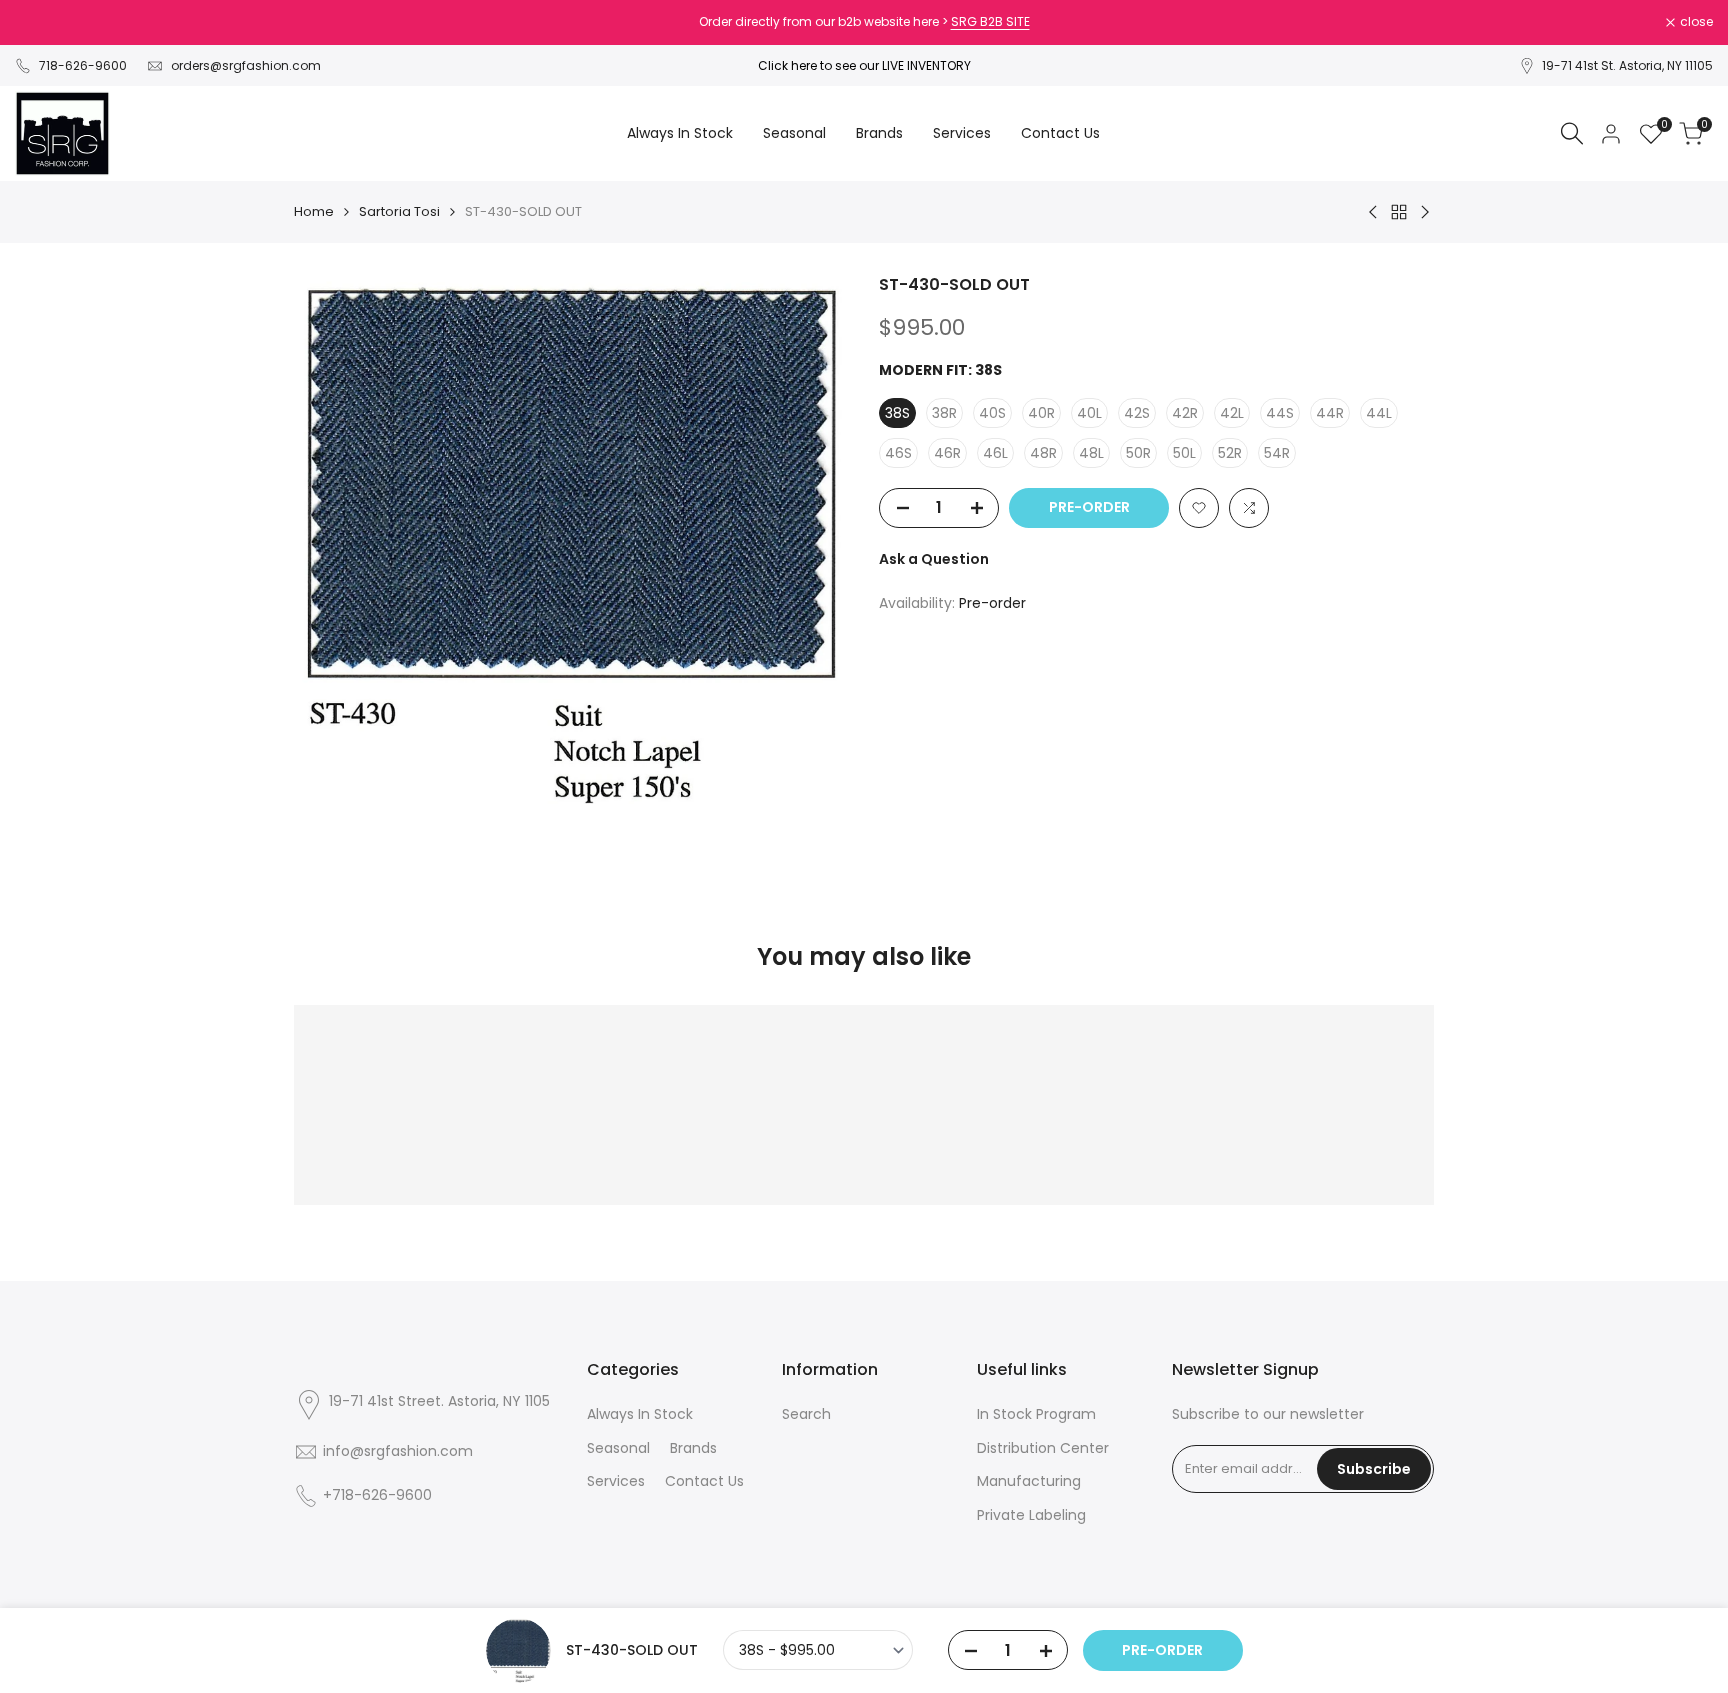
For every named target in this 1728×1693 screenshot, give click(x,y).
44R (1330, 413)
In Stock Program (1036, 1414)
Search (806, 1414)
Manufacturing (1029, 1481)
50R (1138, 453)
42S (1137, 413)
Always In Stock (640, 1414)
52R (1230, 453)
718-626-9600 (83, 65)
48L (1091, 453)
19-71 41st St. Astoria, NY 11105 (1627, 65)
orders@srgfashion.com (246, 65)
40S (992, 413)
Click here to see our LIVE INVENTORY (864, 65)
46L (995, 453)
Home (314, 211)
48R (1043, 453)
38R (944, 413)
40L (1089, 413)
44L (1379, 413)
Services (616, 1481)
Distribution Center (1043, 1448)
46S (898, 453)
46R (947, 453)
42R (1185, 413)
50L (1184, 453)
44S (1280, 413)
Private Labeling (1031, 1515)
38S (897, 413)
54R (1277, 453)
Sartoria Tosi (399, 211)
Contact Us (704, 1481)
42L (1232, 413)
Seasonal (618, 1448)
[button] (1199, 508)
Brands (693, 1448)
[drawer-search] (1572, 133)
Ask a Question (934, 559)
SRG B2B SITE (990, 21)
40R (1041, 413)
